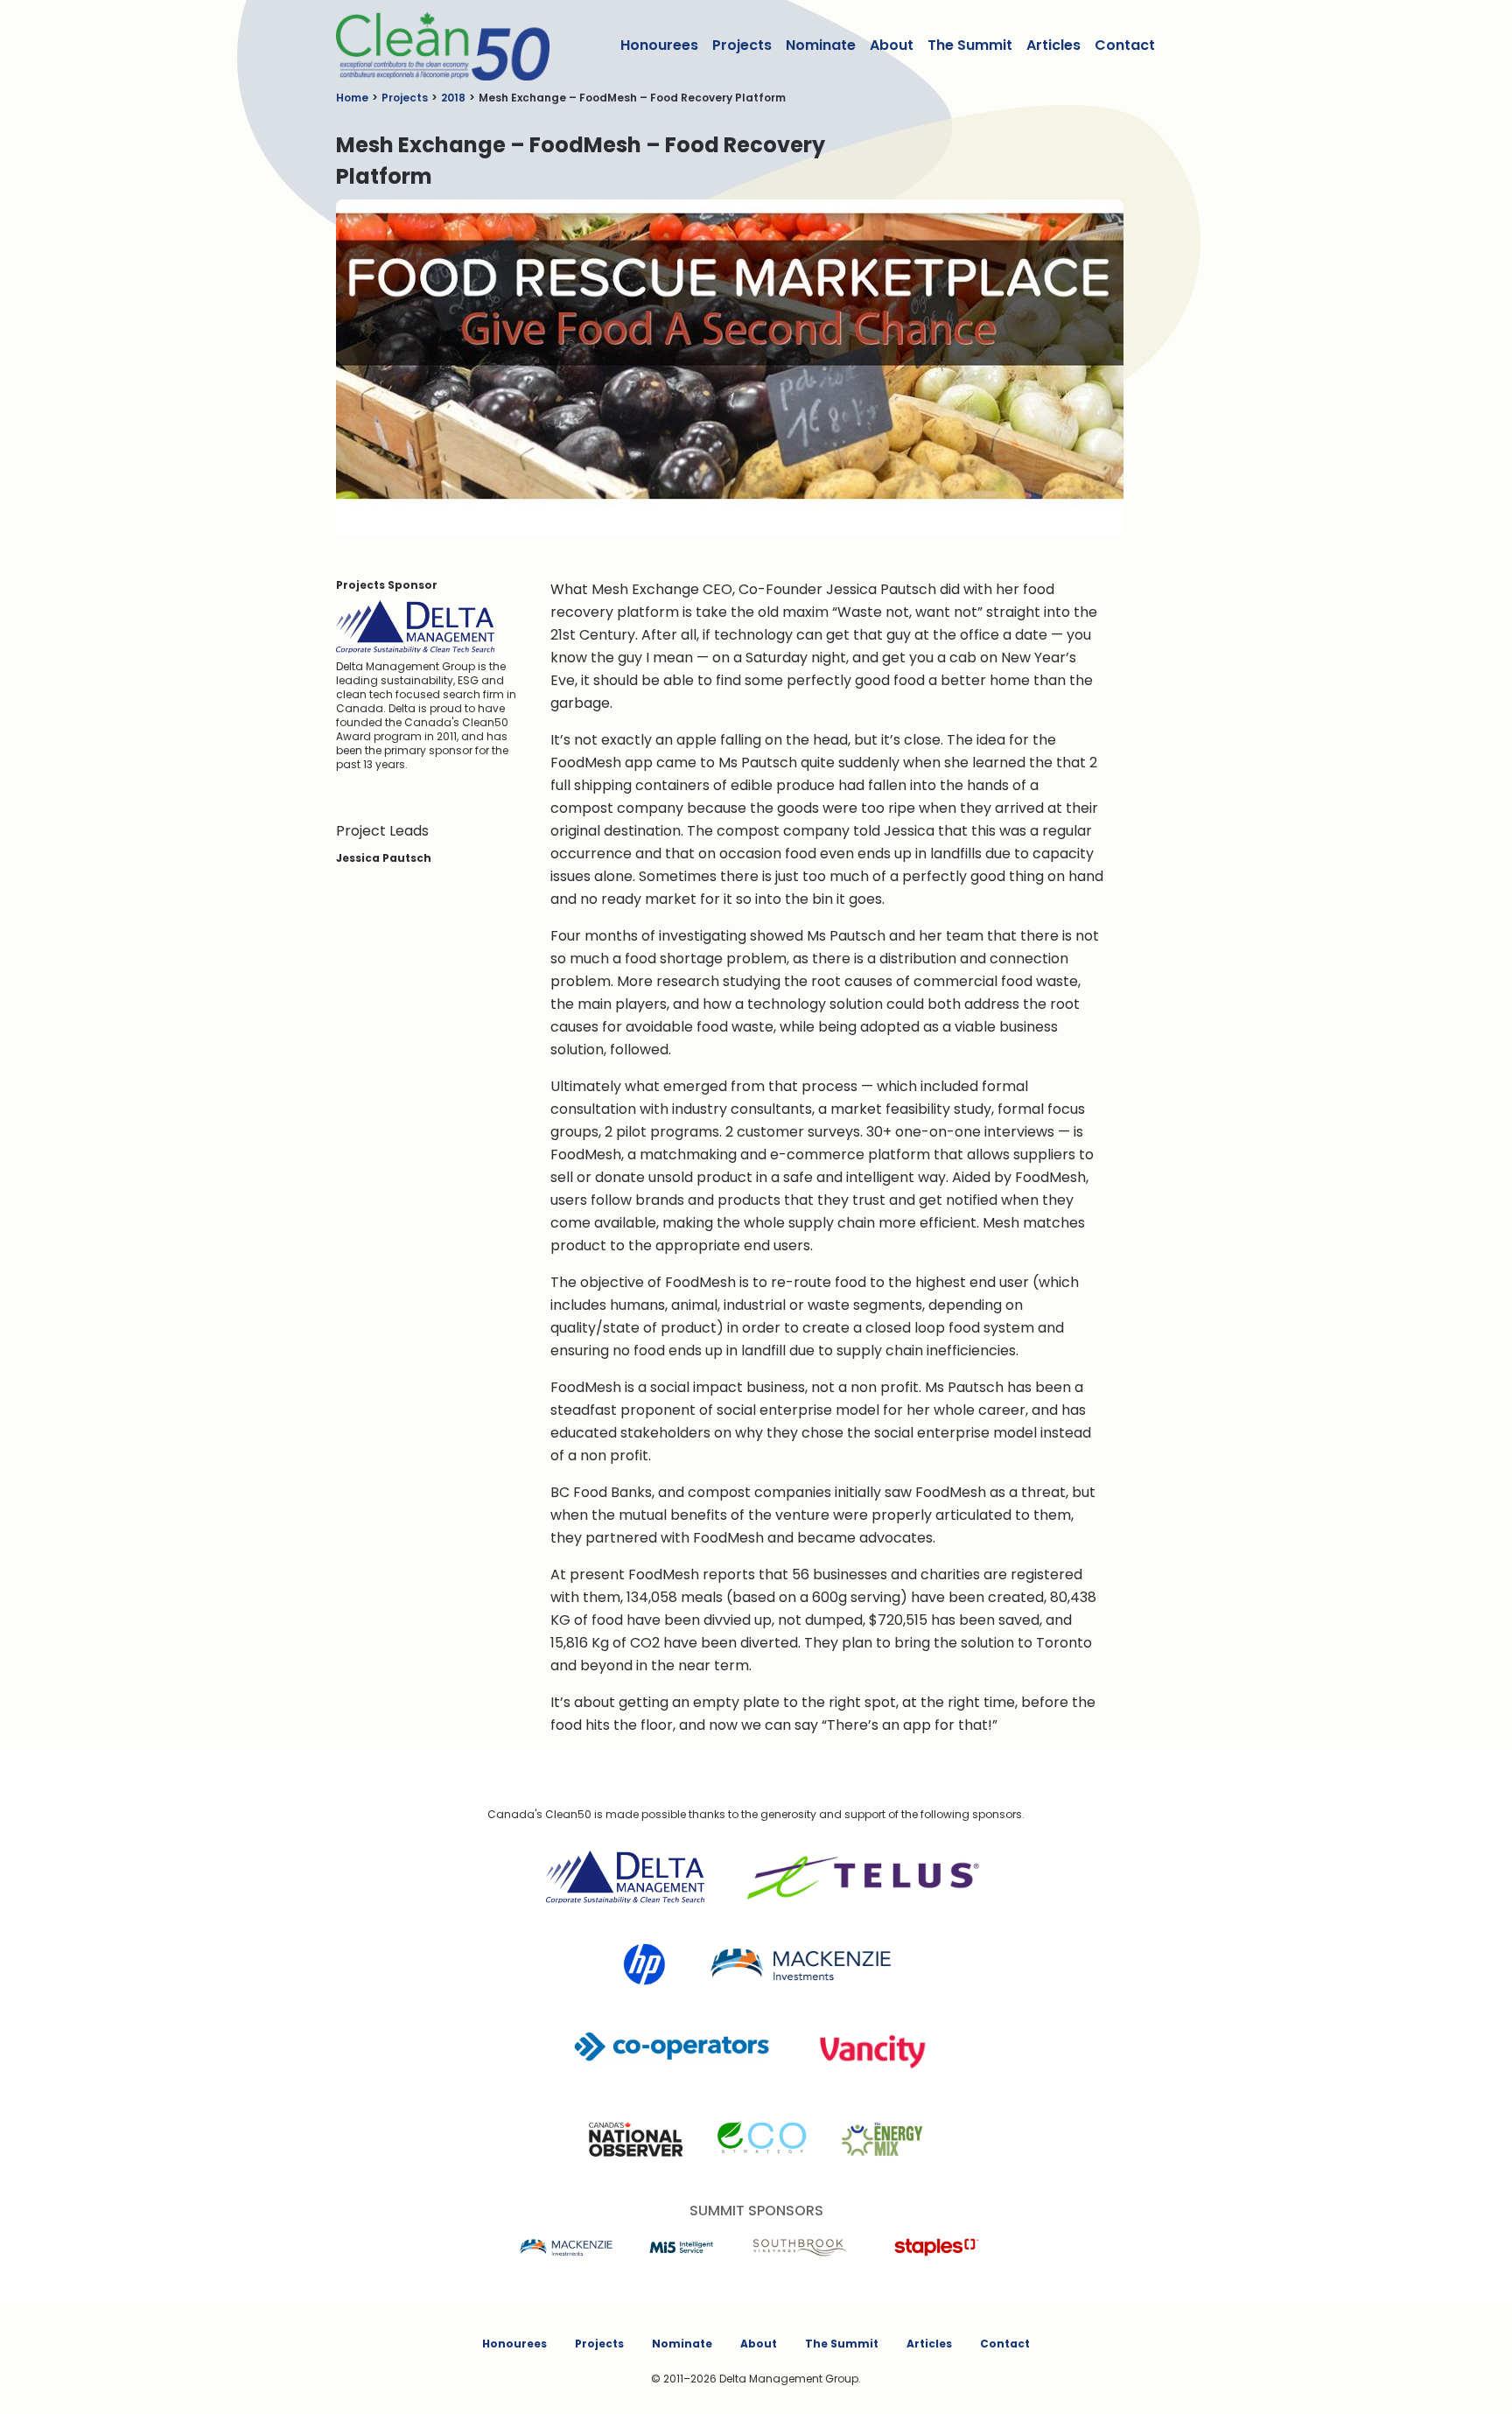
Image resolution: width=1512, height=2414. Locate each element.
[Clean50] (431, 45)
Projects (742, 45)
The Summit (970, 45)
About (892, 45)
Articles (1053, 45)
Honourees (659, 45)
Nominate (821, 45)
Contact (1125, 45)
